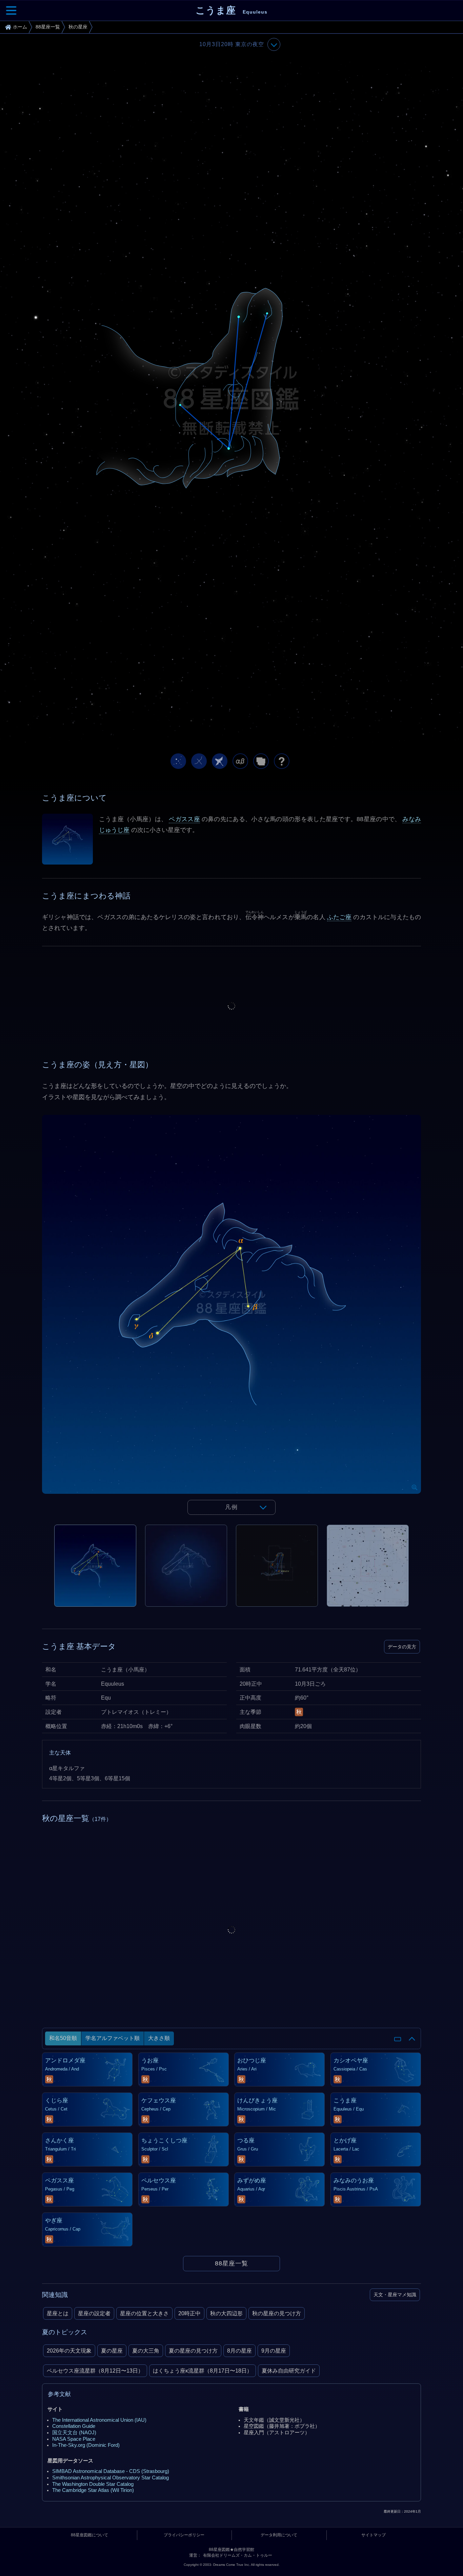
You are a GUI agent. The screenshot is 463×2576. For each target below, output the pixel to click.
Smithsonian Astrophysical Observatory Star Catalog (110, 2478)
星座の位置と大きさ (144, 2313)
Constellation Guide (74, 2426)
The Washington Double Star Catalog (93, 2484)
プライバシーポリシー (184, 2535)
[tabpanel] (231, 1320)
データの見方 (402, 1647)
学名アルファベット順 (113, 2038)
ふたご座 (339, 917)
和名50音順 (63, 2038)
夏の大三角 (146, 2351)
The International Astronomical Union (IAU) (99, 2420)
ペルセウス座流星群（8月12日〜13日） (95, 2371)
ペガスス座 (184, 819)
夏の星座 (112, 2351)
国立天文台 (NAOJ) (74, 2433)
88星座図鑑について (89, 2535)
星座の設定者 (94, 2313)
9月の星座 (274, 2351)
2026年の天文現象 (69, 2351)
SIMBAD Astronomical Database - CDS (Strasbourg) (111, 2471)
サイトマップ (374, 2535)
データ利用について (279, 2535)
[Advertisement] (231, 1006)
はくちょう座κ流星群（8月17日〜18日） (203, 2371)
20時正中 (189, 2313)
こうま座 (231, 10)
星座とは (58, 2313)
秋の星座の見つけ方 (277, 2313)
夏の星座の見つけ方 (193, 2351)
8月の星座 (239, 2351)
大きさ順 (159, 2038)
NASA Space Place (74, 2439)
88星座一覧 (231, 2263)
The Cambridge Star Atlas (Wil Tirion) (93, 2490)
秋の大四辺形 (226, 2313)
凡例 (231, 1507)
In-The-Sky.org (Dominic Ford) (86, 2445)
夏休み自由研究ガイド (289, 2371)
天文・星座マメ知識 (395, 2295)
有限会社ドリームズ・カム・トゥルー (238, 2555)
